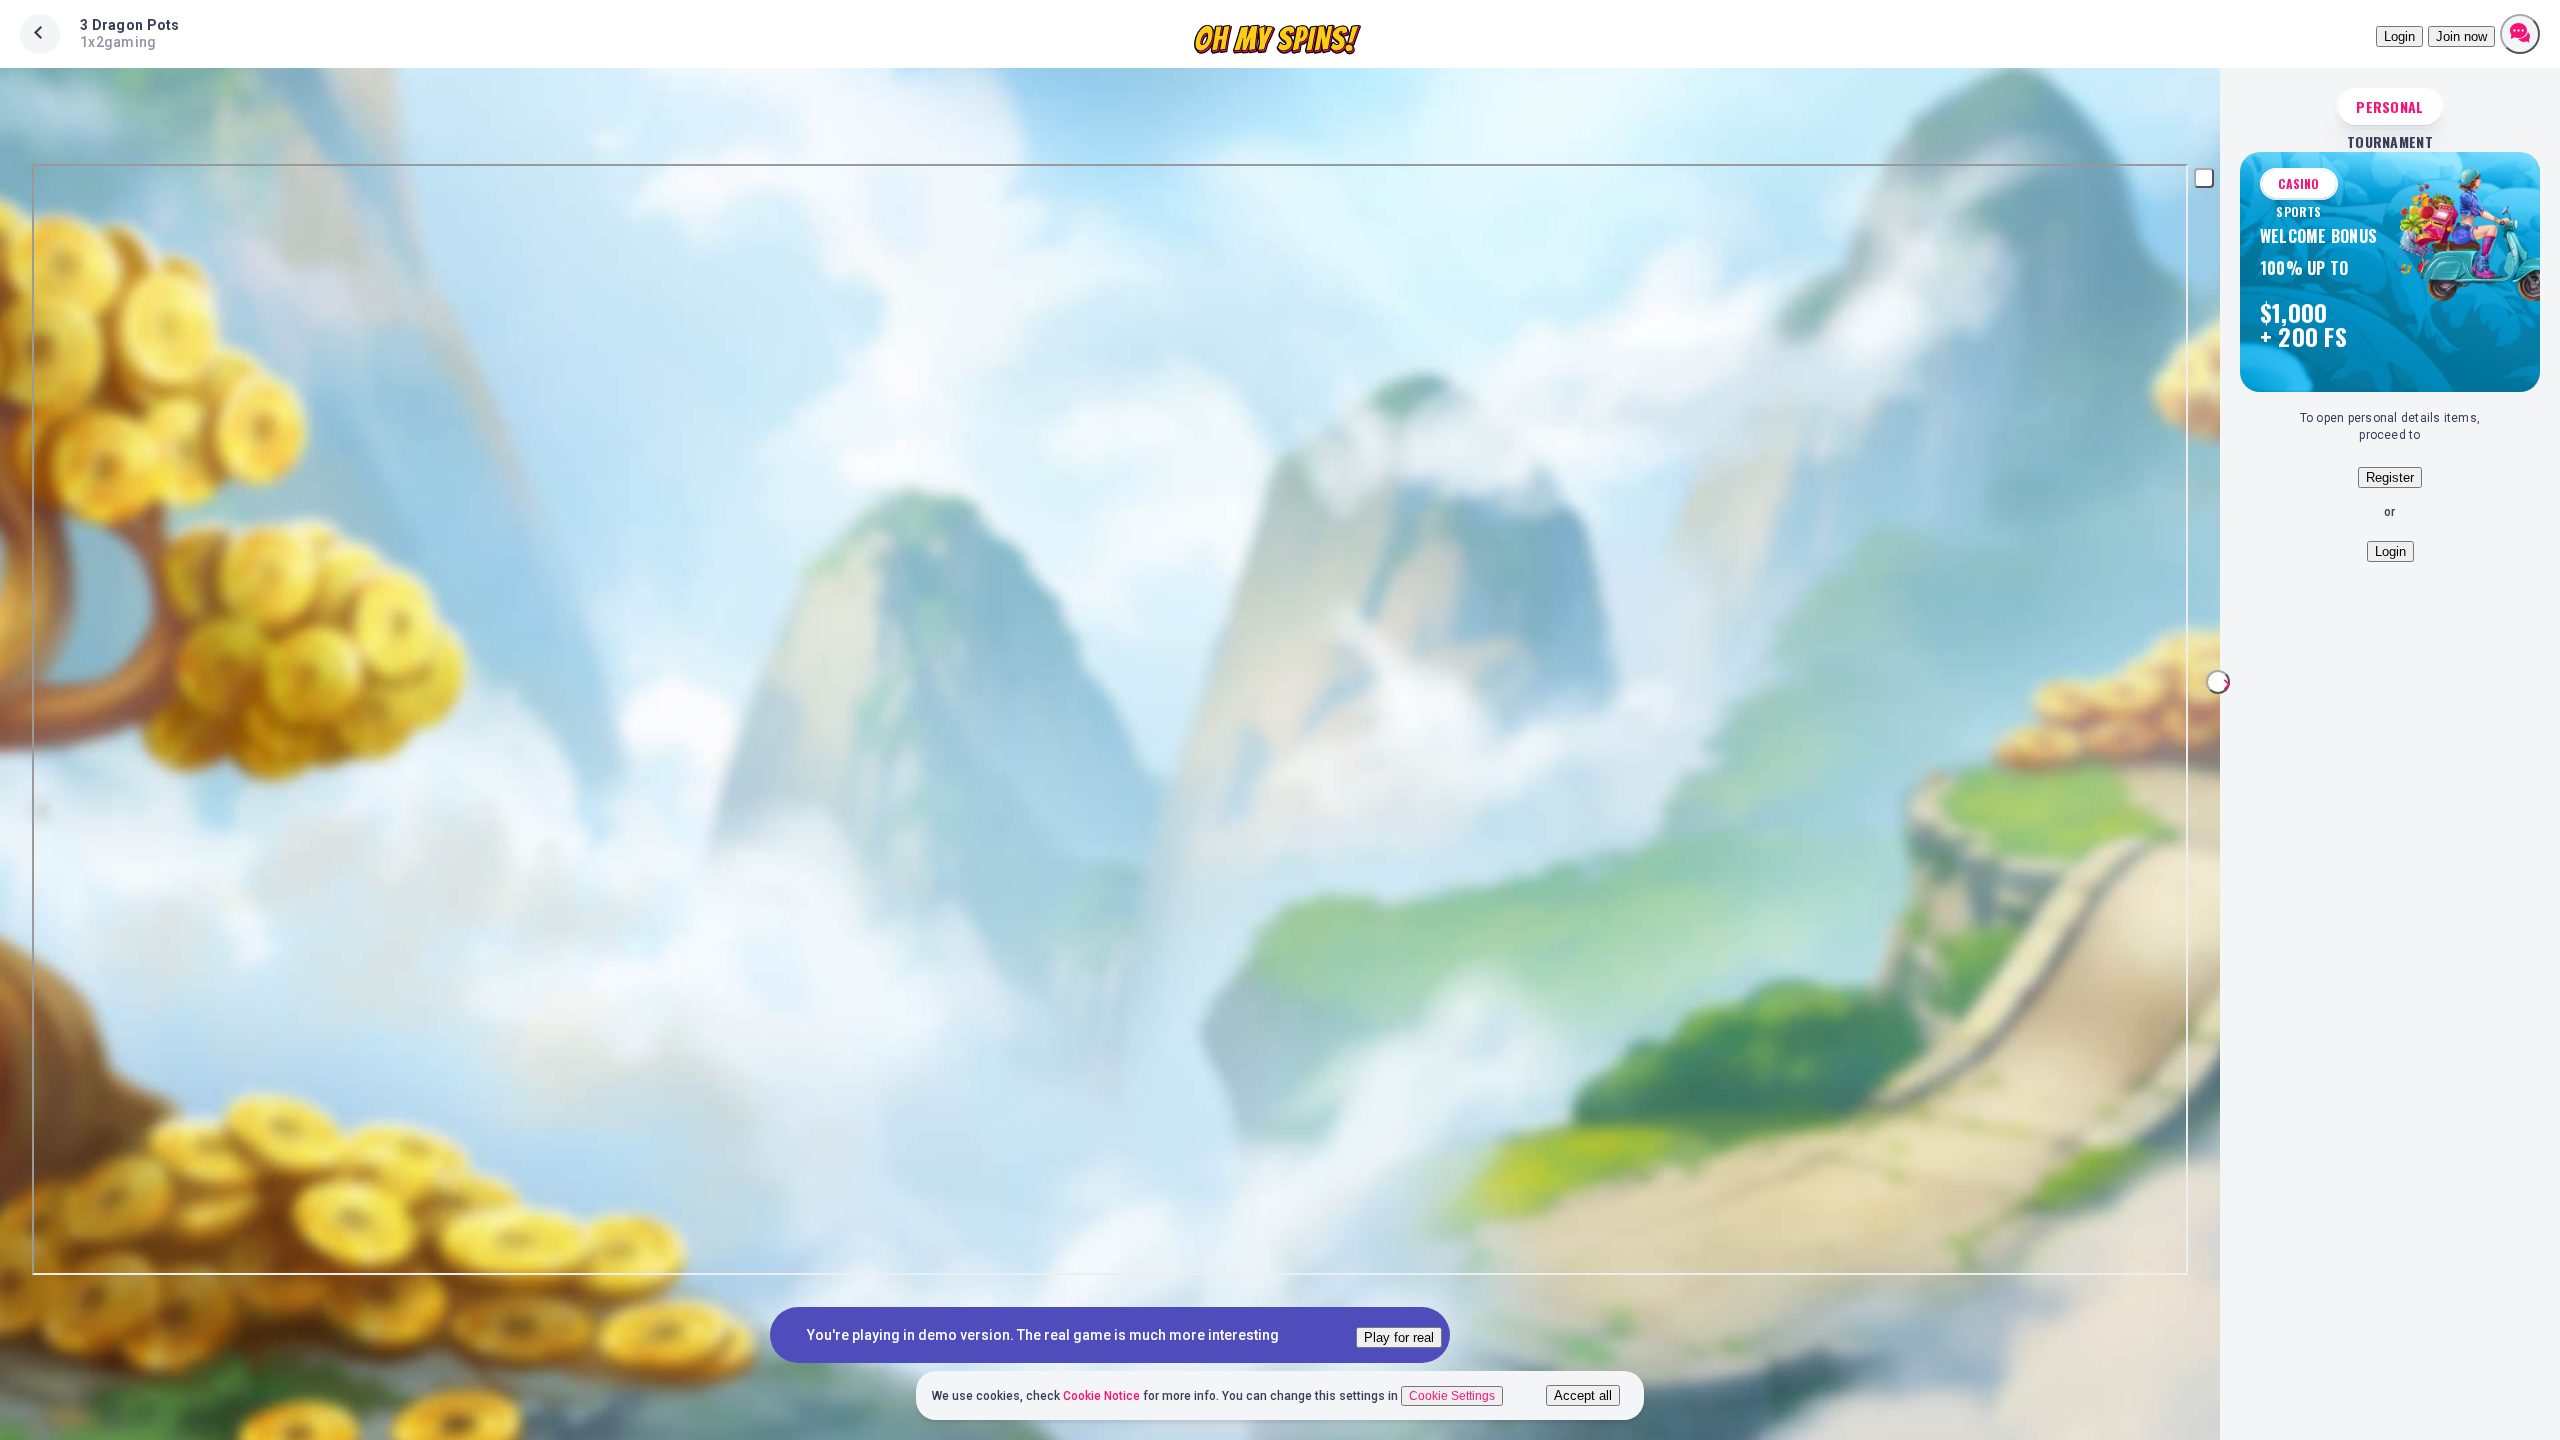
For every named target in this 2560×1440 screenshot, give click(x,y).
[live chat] (2520, 34)
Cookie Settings (1452, 1396)
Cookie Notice (1103, 1396)
